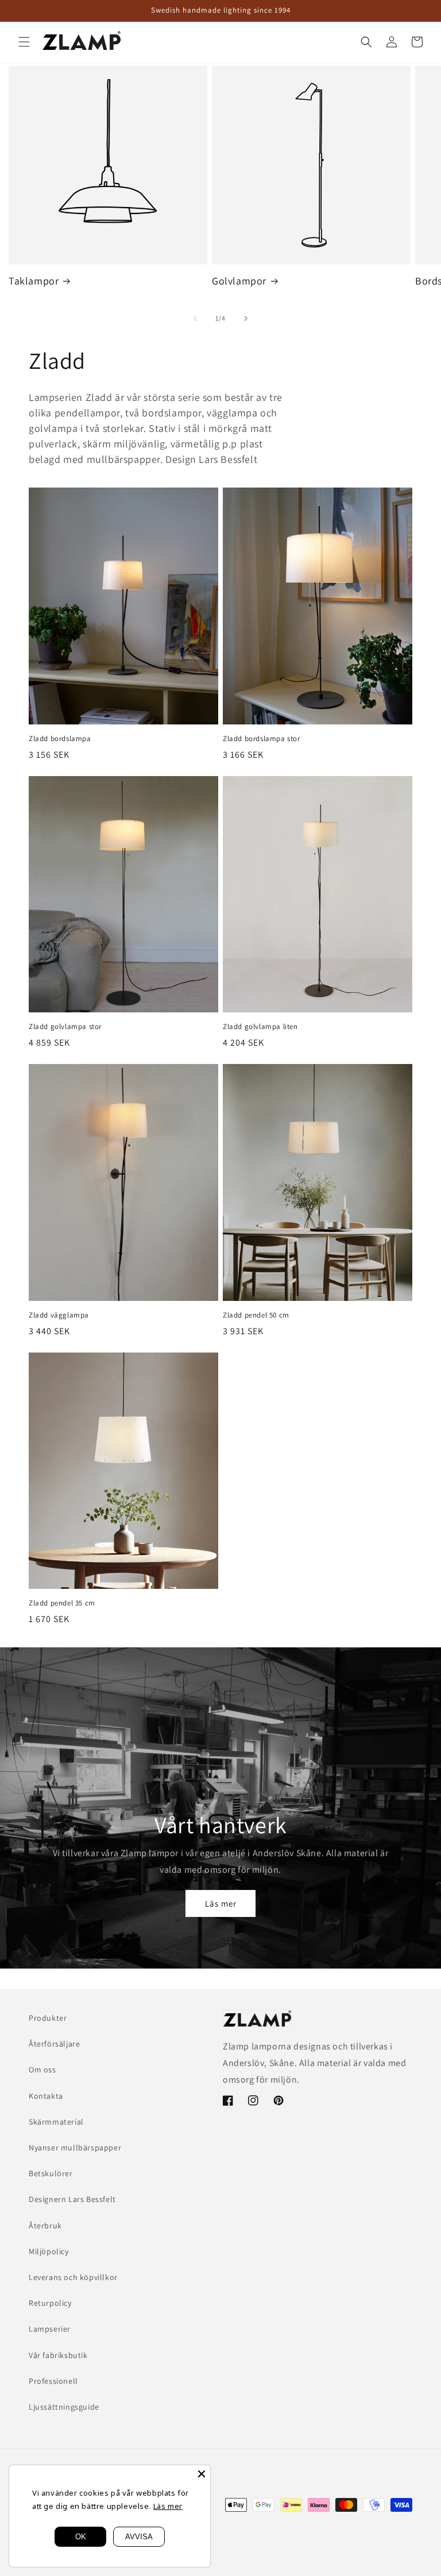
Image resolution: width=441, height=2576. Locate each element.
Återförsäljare (54, 2044)
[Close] (202, 2474)
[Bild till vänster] (195, 318)
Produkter (48, 2018)
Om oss (42, 2070)
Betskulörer (51, 2173)
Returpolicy (50, 2303)
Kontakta (46, 2096)
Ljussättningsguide (64, 2407)
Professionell (53, 2381)
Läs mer (221, 1903)
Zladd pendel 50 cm (256, 1315)
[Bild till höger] (246, 318)
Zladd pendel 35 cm (62, 1603)
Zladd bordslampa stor (262, 739)
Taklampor (34, 281)
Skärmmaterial (56, 2122)
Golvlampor (239, 281)
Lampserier (50, 2329)
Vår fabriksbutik (58, 2355)
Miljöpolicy (49, 2251)
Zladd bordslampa (60, 739)
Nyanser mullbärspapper (75, 2148)
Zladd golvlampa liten (260, 1027)
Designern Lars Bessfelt (72, 2199)
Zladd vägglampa (59, 1315)
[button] (24, 42)
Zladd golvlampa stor (65, 1027)
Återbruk (45, 2226)
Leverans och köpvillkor (73, 2277)
